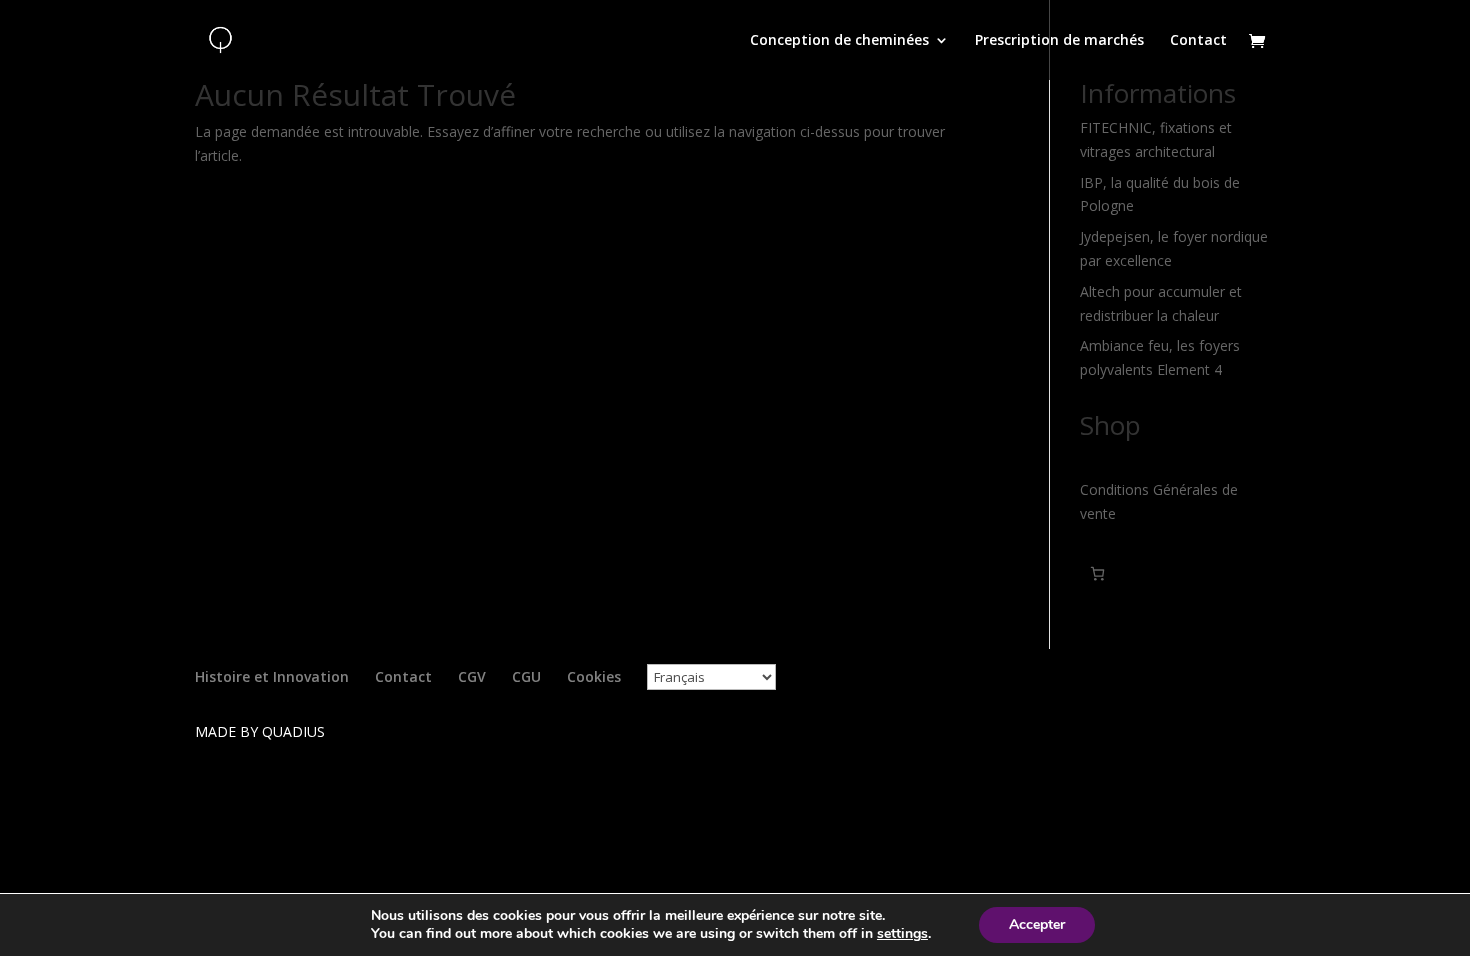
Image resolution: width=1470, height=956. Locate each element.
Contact (1198, 41)
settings (902, 934)
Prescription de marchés (1059, 41)
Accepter (1037, 924)
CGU (526, 676)
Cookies (594, 676)
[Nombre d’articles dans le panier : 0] (1097, 573)
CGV (472, 676)
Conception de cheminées (839, 41)
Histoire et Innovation (272, 676)
